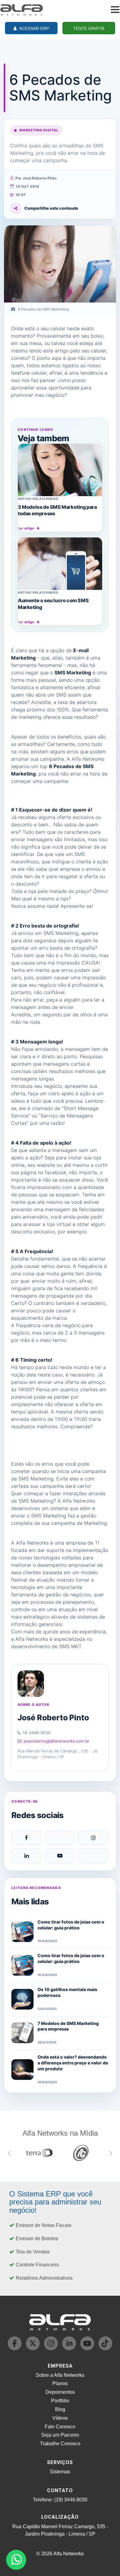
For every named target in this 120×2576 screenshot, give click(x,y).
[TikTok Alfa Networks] (105, 2349)
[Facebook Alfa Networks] (15, 2349)
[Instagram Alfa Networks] (52, 2349)
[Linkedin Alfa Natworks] (70, 2349)
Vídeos (60, 2418)
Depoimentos (60, 2392)
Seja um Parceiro (60, 2435)
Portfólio (60, 2401)
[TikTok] (93, 1856)
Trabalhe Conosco (60, 2444)
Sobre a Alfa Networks (60, 2375)
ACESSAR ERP (34, 28)
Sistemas (60, 2472)
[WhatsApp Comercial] (16, 2560)
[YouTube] (60, 1856)
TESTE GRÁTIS (89, 28)
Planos (60, 2383)
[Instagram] (93, 1838)
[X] (60, 1838)
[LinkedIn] (27, 1856)
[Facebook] (27, 1838)
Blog (60, 2409)
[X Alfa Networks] (33, 2349)
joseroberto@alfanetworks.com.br (56, 1741)
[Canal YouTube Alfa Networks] (88, 2349)
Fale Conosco (60, 2427)
